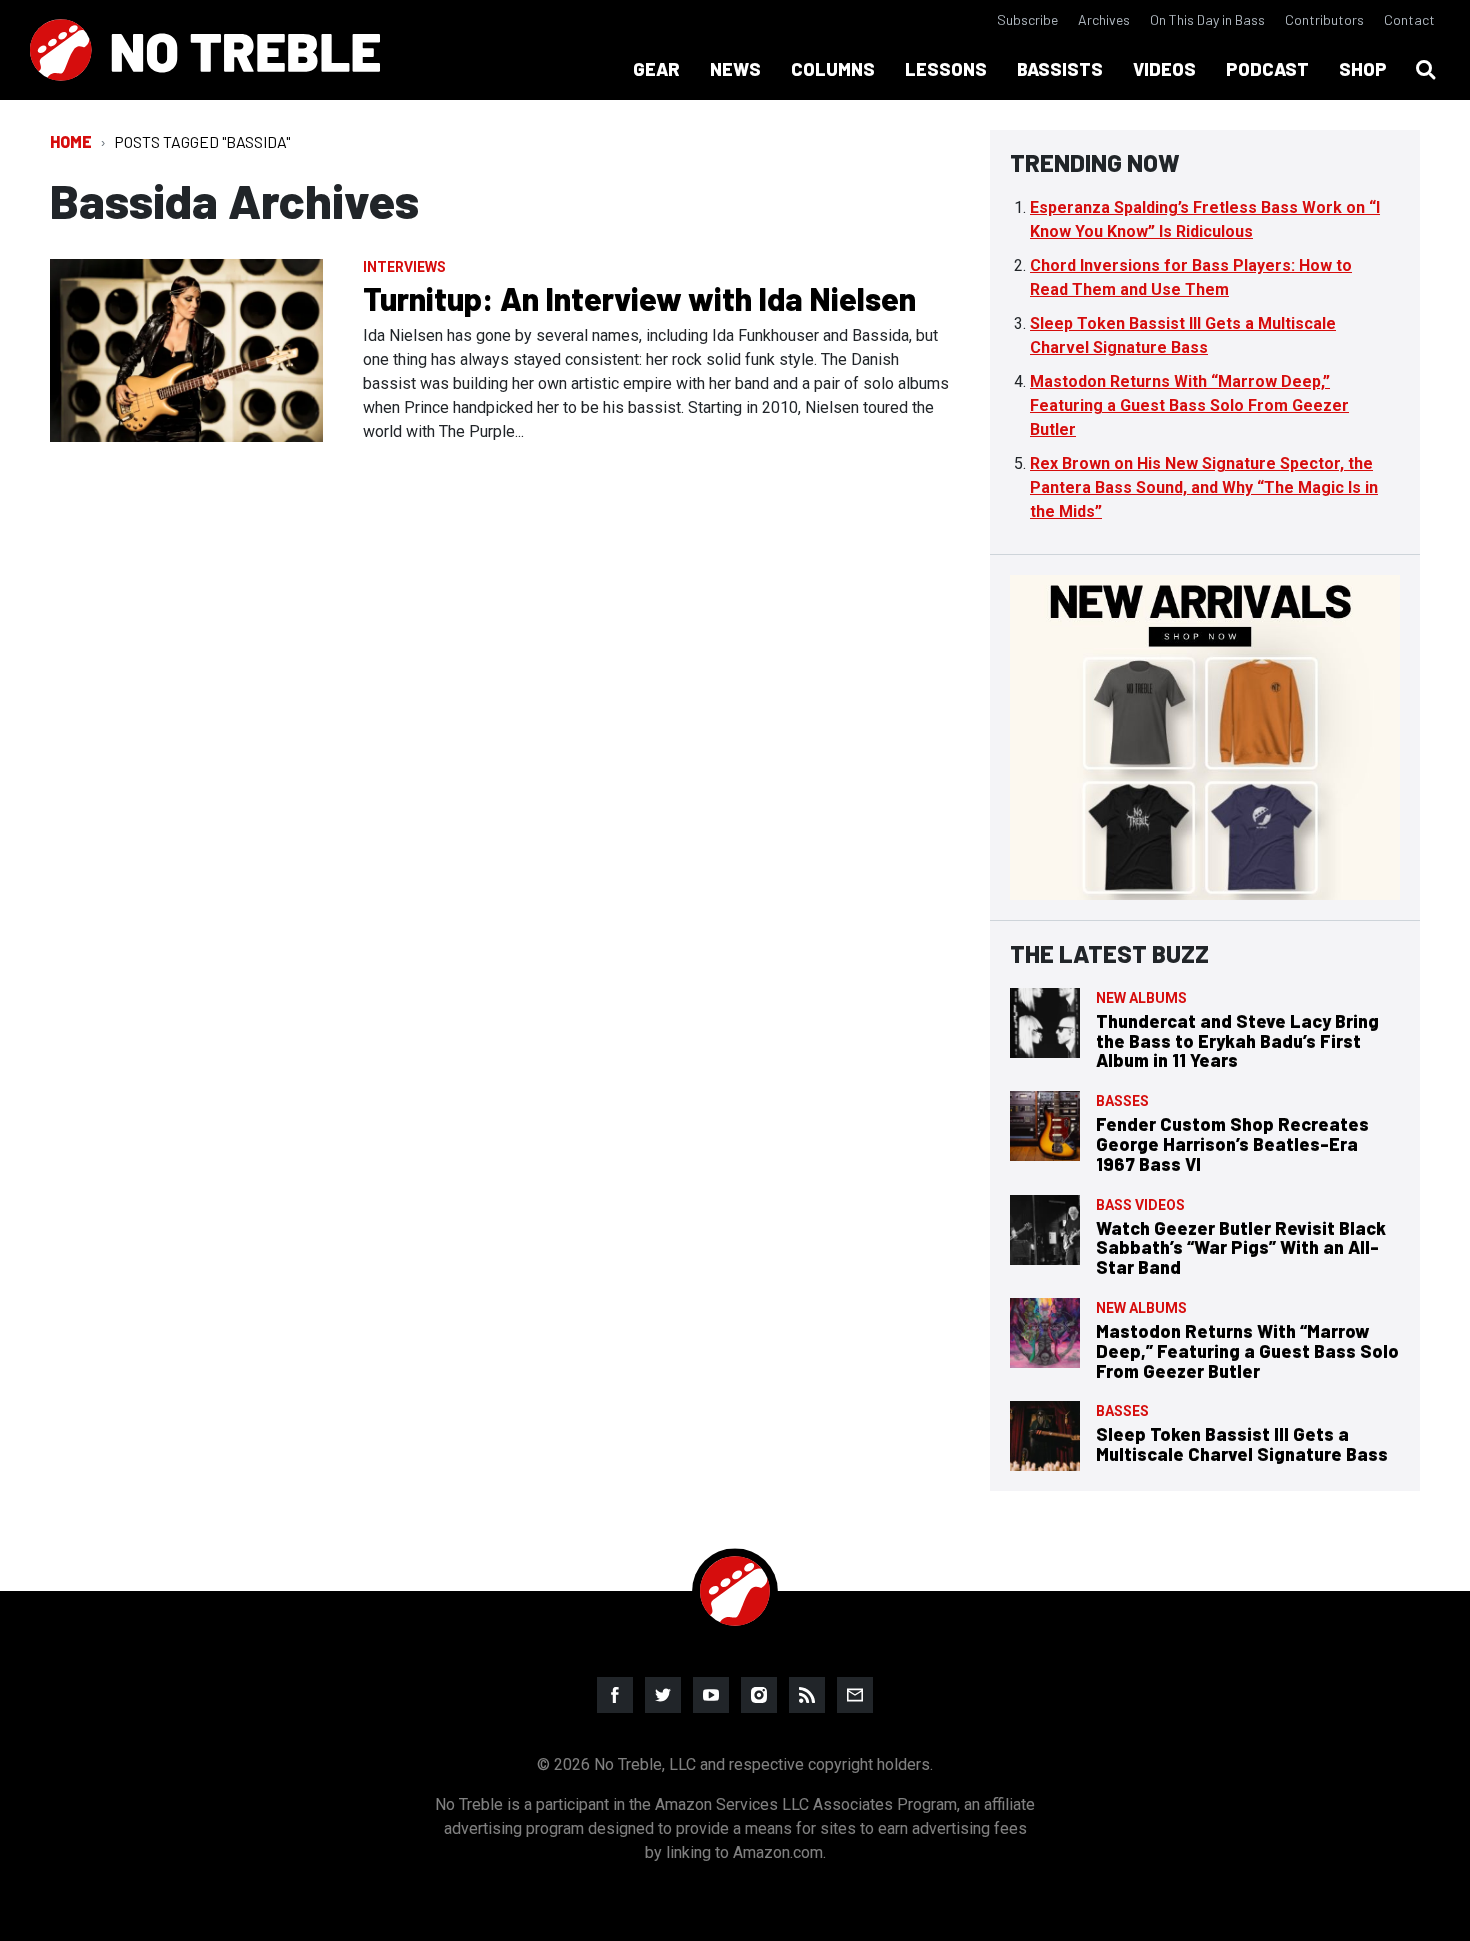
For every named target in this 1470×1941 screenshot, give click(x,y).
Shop (1363, 69)
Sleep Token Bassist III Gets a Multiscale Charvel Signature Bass (1242, 1444)
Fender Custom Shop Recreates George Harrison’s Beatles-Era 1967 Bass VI (1232, 1144)
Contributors (1324, 19)
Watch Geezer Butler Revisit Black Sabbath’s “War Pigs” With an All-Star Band (1241, 1248)
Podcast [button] (1267, 69)
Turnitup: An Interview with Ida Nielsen (639, 298)
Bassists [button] (1060, 69)
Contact (1409, 19)
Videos (1164, 69)
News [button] (735, 69)
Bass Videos (1140, 1205)
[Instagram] (759, 1695)
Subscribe (1027, 19)
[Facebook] (615, 1695)
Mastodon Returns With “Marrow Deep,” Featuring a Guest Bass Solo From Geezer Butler (1189, 405)
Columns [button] (833, 69)
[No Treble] (205, 50)
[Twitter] (663, 1695)
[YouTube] (711, 1695)
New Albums (1141, 998)
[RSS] (807, 1695)
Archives (1104, 19)
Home (71, 141)
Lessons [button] (946, 69)
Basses (1122, 1101)
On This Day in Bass (1207, 19)
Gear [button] (656, 69)
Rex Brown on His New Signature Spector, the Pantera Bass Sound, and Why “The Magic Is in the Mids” (1204, 487)
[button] (1426, 70)
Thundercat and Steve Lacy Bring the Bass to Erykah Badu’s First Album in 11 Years (1237, 1041)
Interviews (404, 267)
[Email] (855, 1695)
